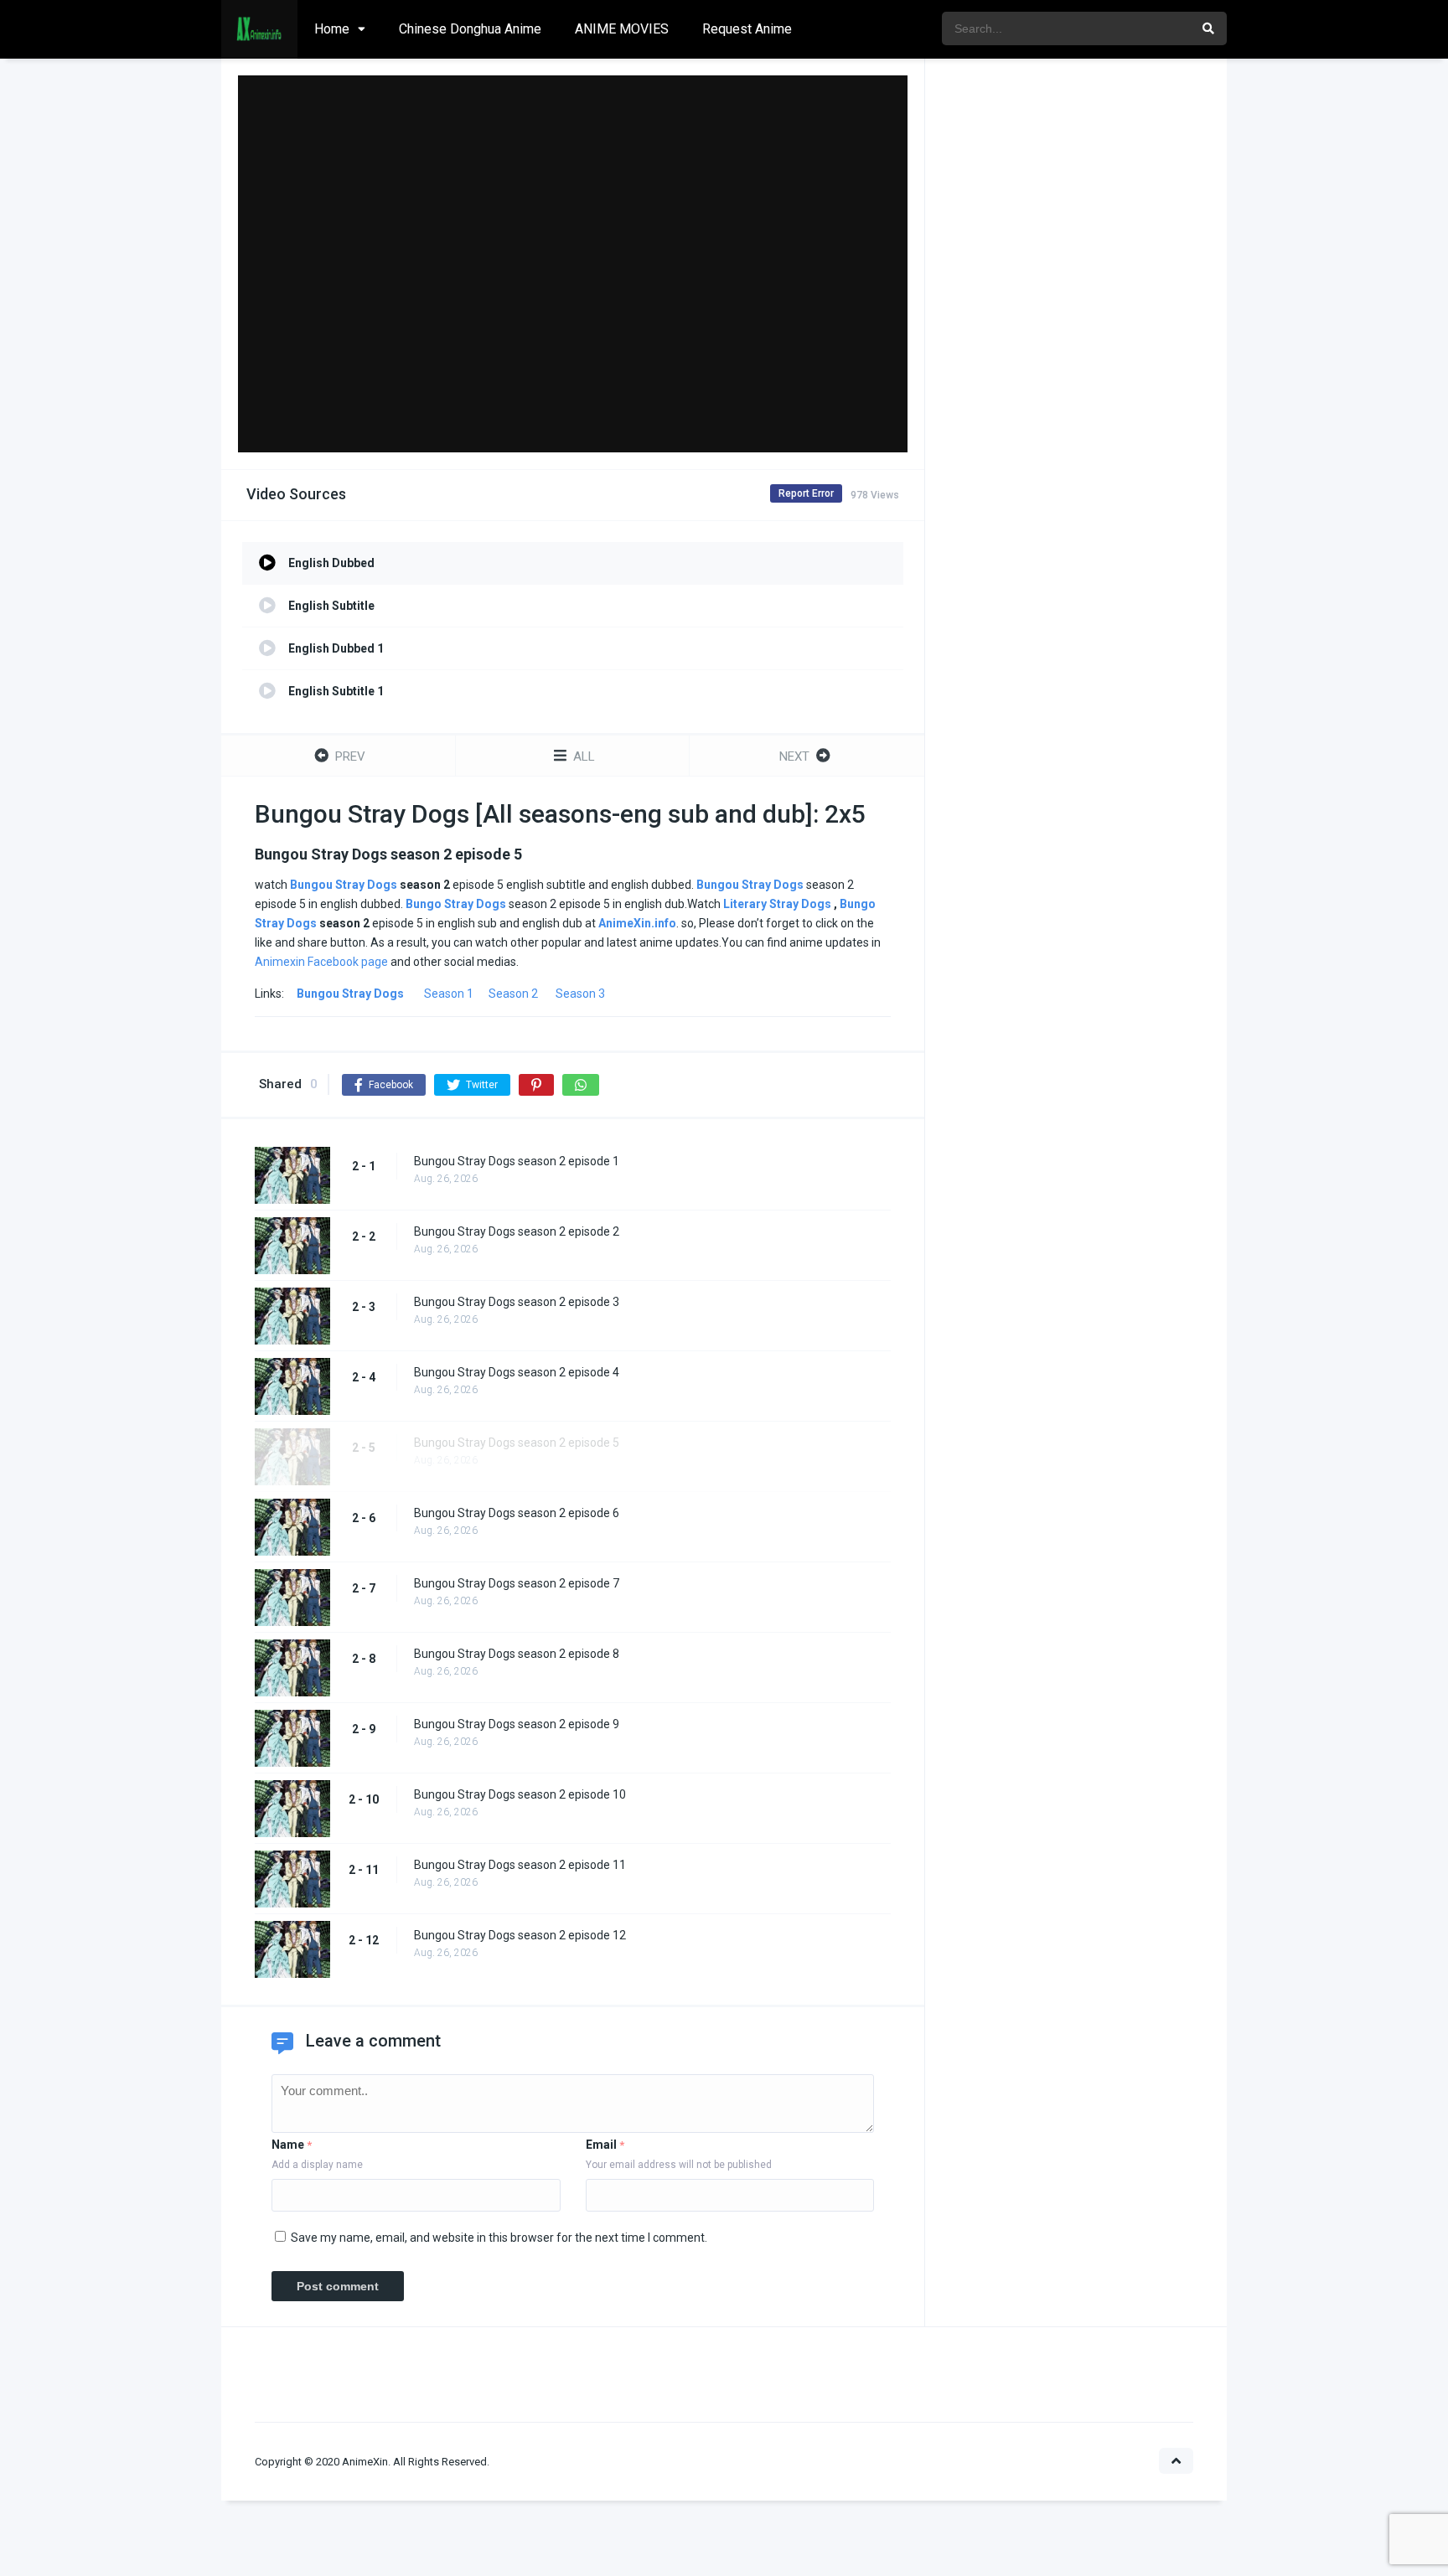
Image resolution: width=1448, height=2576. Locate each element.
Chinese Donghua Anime (470, 29)
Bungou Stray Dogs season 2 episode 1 (517, 1161)
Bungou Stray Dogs (344, 885)
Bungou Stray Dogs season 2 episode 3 (517, 1302)
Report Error (806, 493)
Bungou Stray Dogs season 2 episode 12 (520, 1935)
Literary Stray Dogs (777, 904)
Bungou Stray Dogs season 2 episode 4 (517, 1372)
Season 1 (449, 994)
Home (332, 29)
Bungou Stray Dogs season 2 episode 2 (517, 1231)
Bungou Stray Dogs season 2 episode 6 (517, 1513)
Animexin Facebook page (321, 962)
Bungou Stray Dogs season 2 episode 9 (517, 1724)
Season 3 (580, 994)
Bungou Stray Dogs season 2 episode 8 (517, 1654)
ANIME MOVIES (622, 29)
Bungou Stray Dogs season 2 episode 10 (520, 1794)
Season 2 (513, 994)
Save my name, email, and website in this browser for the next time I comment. (499, 2238)
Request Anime (747, 29)
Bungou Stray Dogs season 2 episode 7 (517, 1583)
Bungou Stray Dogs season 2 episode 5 (517, 1443)
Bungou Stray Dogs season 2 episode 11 (520, 1865)
